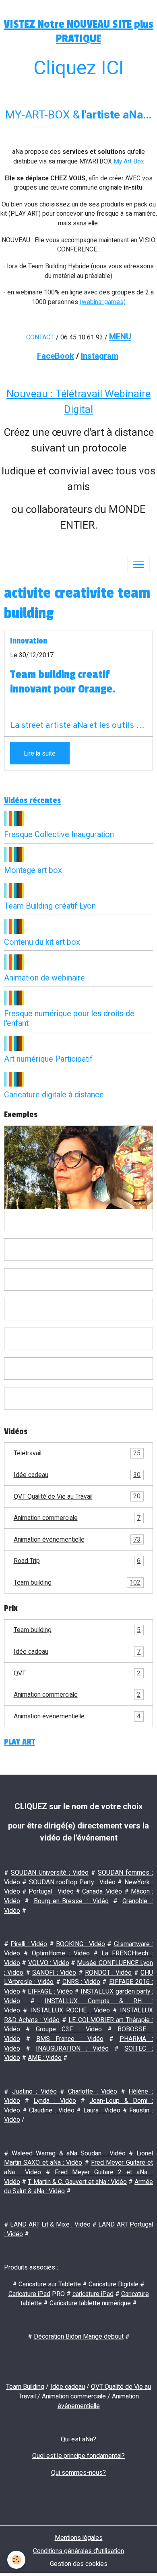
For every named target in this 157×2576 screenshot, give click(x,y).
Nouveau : (31, 394)
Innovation (29, 641)
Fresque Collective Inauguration (59, 834)
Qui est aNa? (78, 2439)
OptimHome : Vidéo (61, 1953)
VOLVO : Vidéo (49, 1963)
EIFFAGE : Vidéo (50, 1991)
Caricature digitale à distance (54, 1095)
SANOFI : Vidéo (54, 1972)
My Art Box (129, 161)
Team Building (25, 2387)
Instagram (100, 356)
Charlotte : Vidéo (93, 2091)
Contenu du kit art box (42, 942)
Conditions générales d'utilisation (78, 2551)
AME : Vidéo (45, 2058)
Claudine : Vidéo (52, 2110)
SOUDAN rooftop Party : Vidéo (72, 1882)
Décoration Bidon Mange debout (79, 2336)
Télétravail (77, 1453)
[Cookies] (16, 2560)
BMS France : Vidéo (70, 2039)
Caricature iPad (29, 2294)
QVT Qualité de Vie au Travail (77, 1496)
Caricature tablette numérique (90, 2303)
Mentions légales (79, 2538)
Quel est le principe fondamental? (78, 2456)
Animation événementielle (77, 1539)
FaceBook (56, 356)
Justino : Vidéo (34, 2091)
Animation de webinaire (44, 978)
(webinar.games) (103, 302)
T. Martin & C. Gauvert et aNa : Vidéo (77, 2182)
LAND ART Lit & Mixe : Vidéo (50, 2224)
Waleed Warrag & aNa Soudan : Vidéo (68, 2153)
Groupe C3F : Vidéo (69, 2029)
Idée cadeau (77, 1475)
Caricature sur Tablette (50, 2284)
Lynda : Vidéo (55, 2101)
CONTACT (40, 337)
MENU (120, 337)
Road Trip (77, 1561)
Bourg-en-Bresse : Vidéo (71, 1901)
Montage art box (33, 870)
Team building (77, 1582)
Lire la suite (40, 753)
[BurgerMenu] (138, 564)
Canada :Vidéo (102, 1891)
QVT (77, 1673)
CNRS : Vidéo (81, 1982)
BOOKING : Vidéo (81, 1944)
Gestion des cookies (79, 2564)
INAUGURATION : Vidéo (72, 2048)
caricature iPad (93, 2294)
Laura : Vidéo (102, 2110)
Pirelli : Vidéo (29, 1944)
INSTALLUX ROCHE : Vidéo (70, 2010)
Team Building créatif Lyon (50, 906)
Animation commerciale (77, 1518)
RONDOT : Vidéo (108, 1972)
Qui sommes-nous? (78, 2473)
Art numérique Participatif (48, 1059)
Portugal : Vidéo (51, 1891)
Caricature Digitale (114, 2284)
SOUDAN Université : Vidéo (50, 1872)
